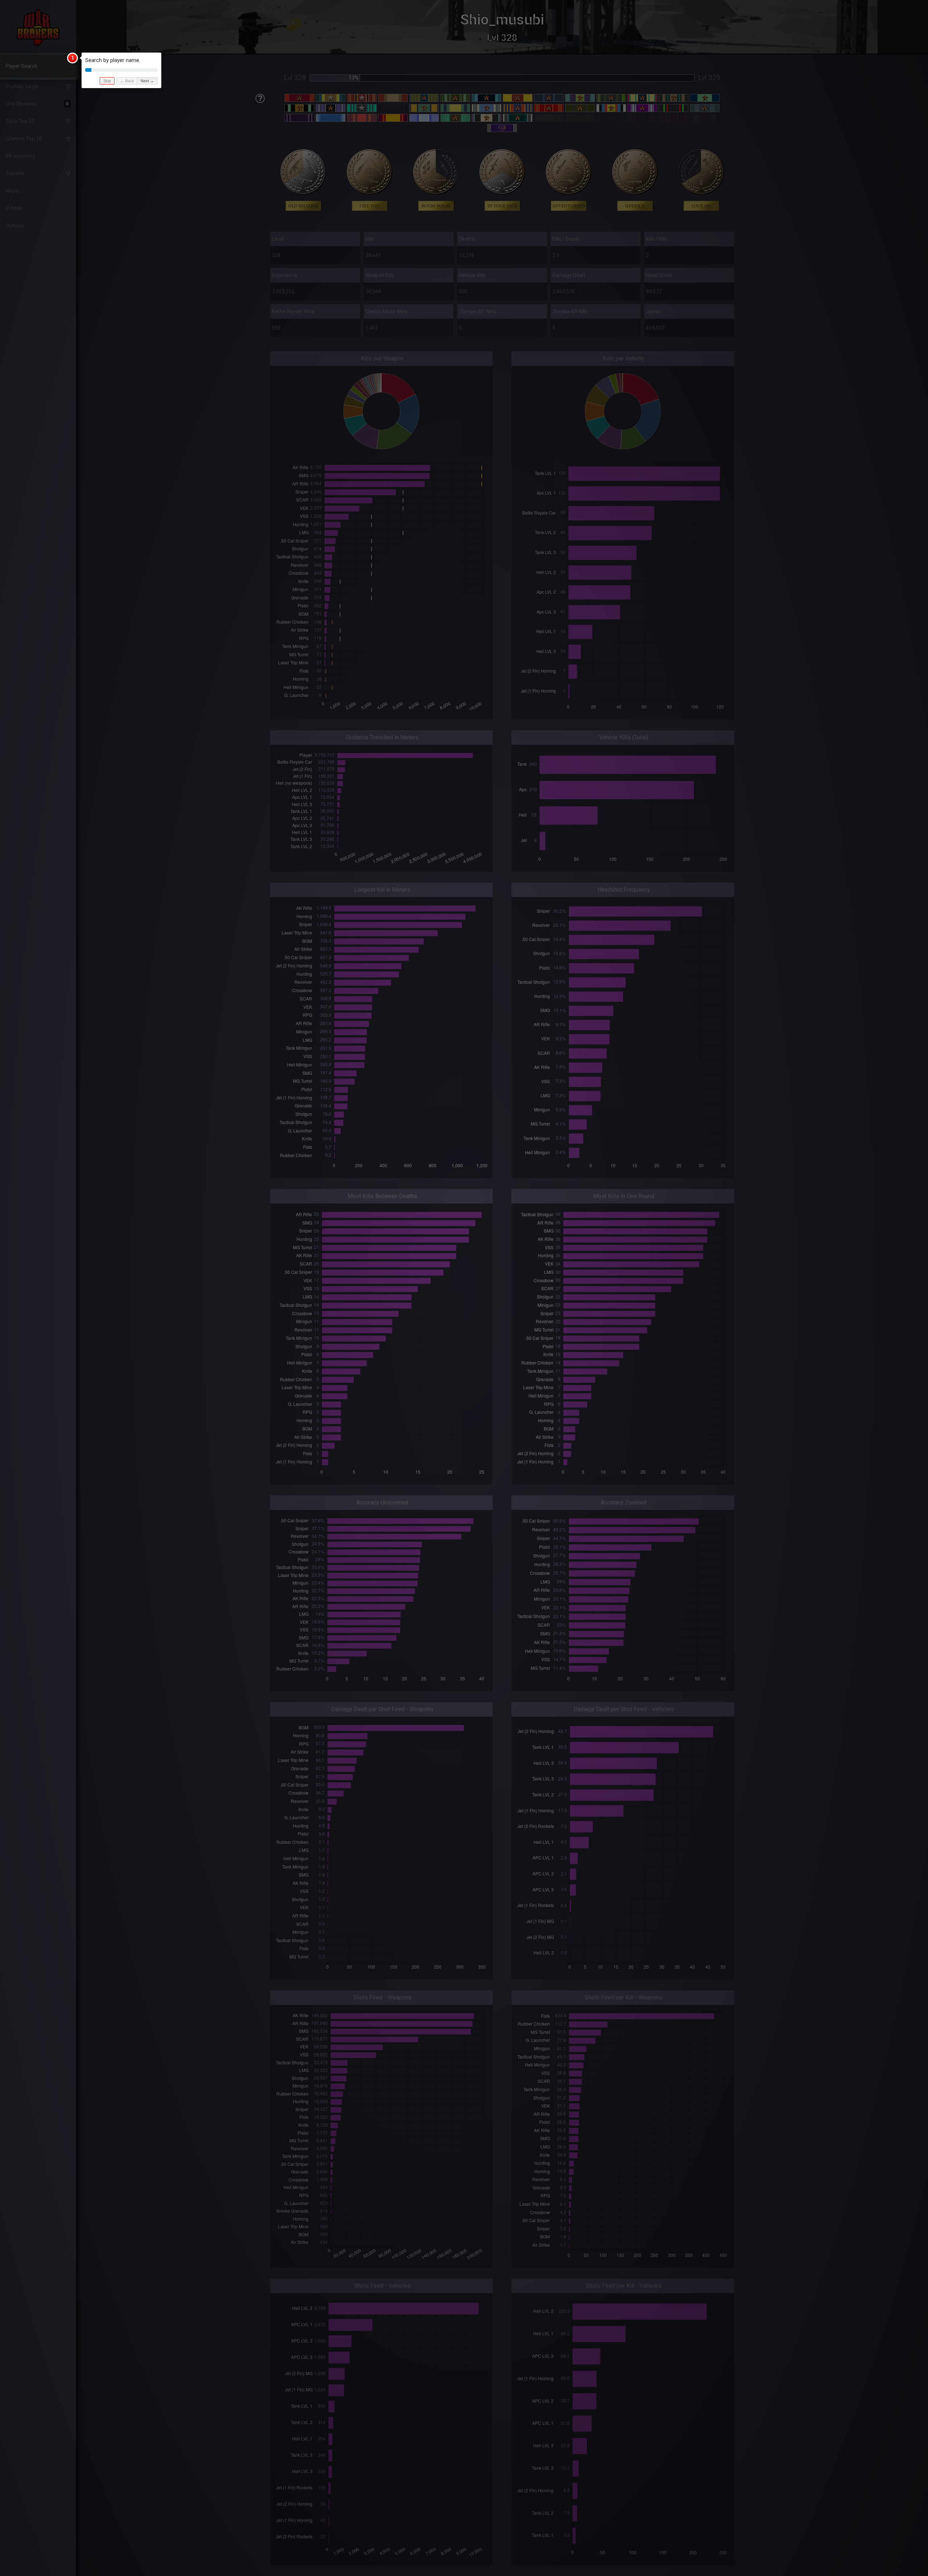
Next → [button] (147, 81)
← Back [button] (127, 81)
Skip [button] (107, 81)
